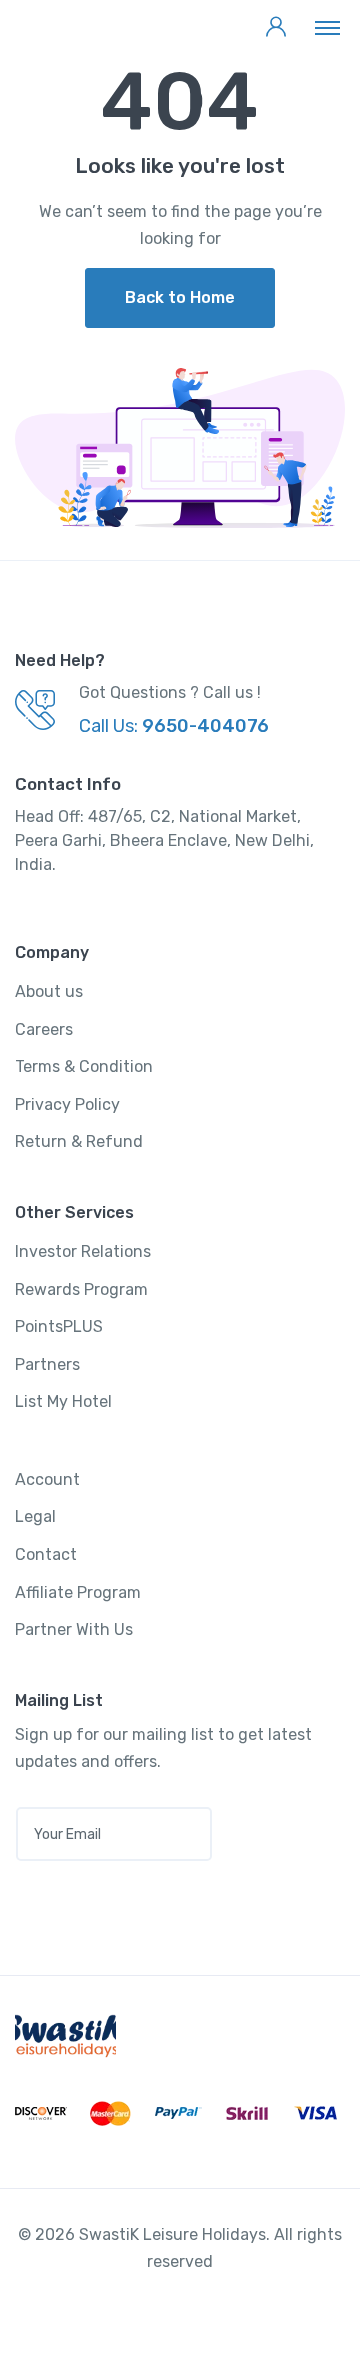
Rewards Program (81, 1289)
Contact (46, 1554)
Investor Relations (83, 1251)
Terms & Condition (84, 1066)
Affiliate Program (78, 1592)
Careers (44, 1029)
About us (49, 991)
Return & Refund (79, 1141)
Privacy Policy (67, 1104)
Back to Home (180, 297)
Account (47, 1479)
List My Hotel (63, 1401)
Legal (35, 1516)
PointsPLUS (59, 1326)
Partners (47, 1364)
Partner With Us (74, 1629)
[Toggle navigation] (327, 27)
